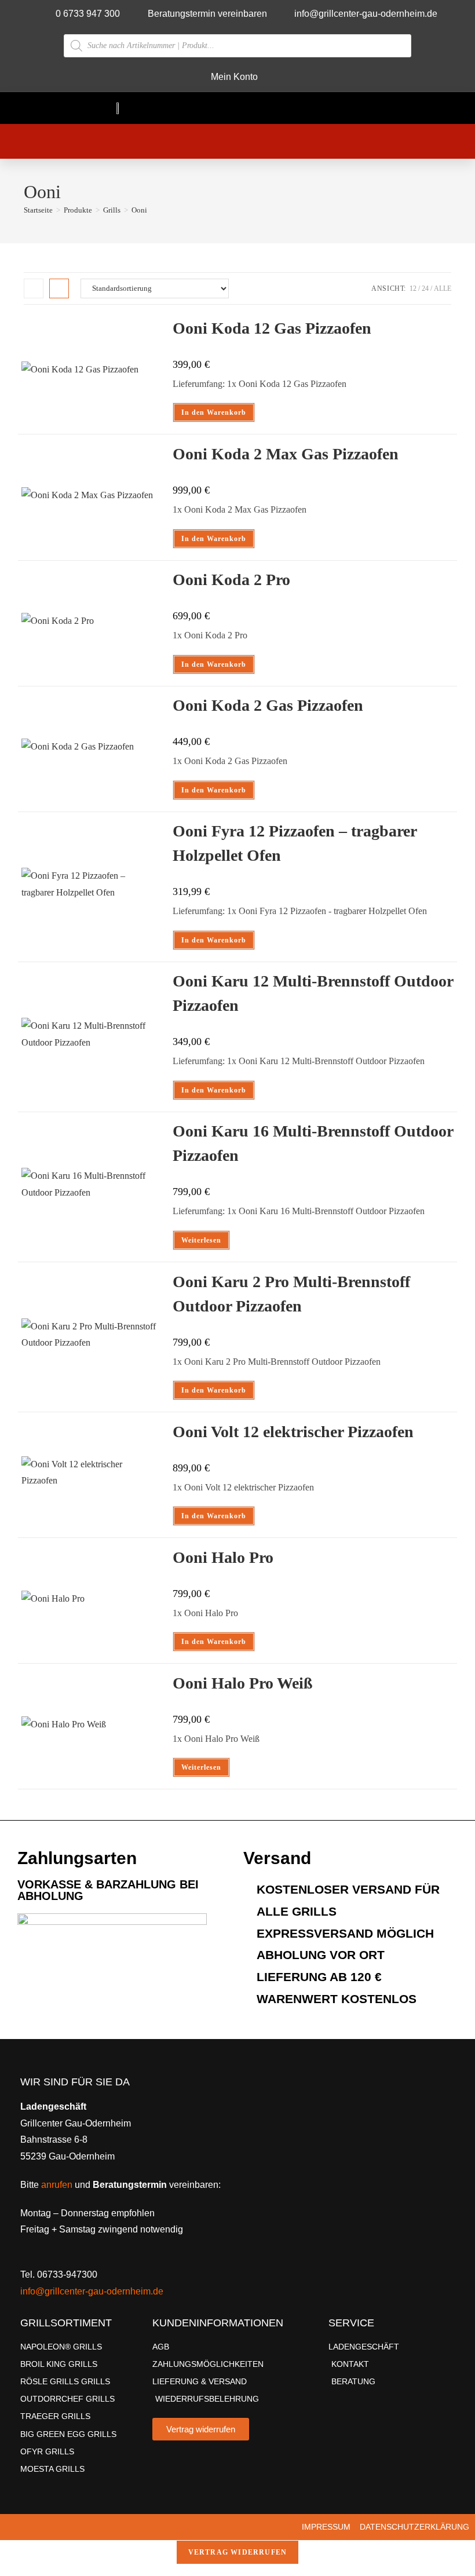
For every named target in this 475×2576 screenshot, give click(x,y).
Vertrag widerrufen (238, 2552)
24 (425, 288)
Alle (443, 288)
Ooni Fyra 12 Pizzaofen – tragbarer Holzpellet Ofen (295, 843)
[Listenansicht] (59, 288)
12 (413, 288)
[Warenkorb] (214, 141)
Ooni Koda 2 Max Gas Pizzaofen (286, 454)
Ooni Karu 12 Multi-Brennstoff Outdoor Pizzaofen (313, 993)
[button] (345, 108)
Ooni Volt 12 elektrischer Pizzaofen (293, 1432)
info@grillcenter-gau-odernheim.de (92, 2291)
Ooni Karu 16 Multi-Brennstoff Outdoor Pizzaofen (313, 1143)
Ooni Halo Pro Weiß (243, 1683)
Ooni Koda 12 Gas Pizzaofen (272, 328)
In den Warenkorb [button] (214, 412)
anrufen (57, 2185)
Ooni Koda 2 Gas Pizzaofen (268, 705)
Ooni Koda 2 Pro (231, 580)
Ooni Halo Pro (223, 1557)
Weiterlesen (201, 1240)
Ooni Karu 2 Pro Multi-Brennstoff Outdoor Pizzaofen (291, 1294)
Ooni (139, 210)
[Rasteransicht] (34, 288)
